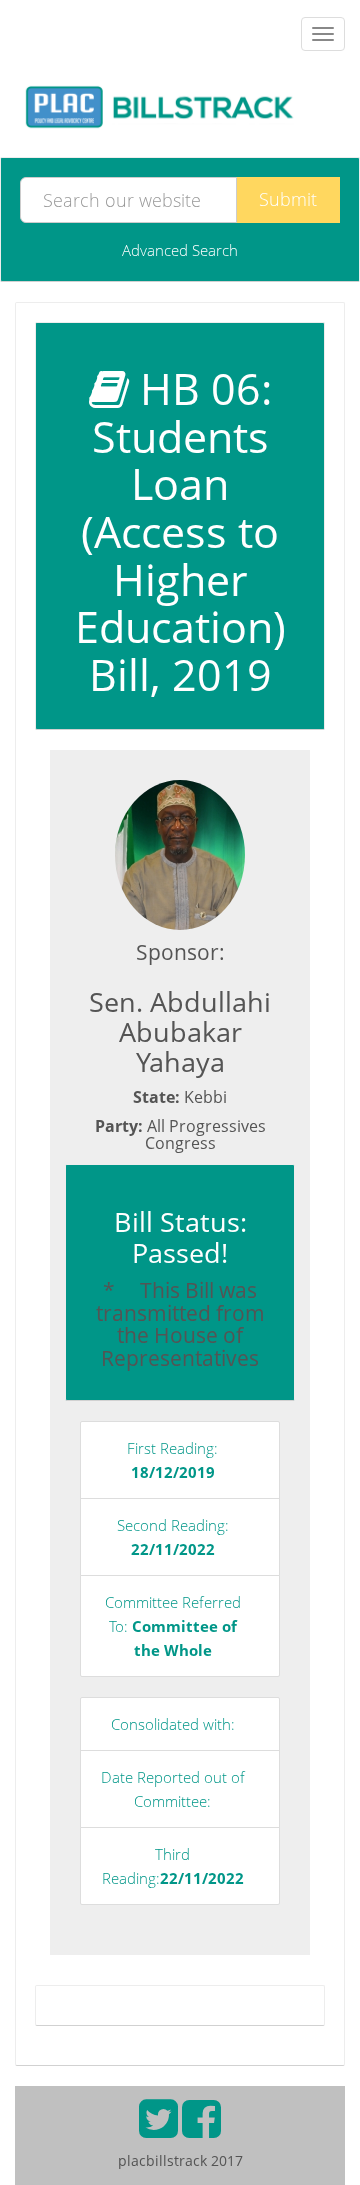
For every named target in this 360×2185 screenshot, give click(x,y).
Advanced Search (180, 250)
